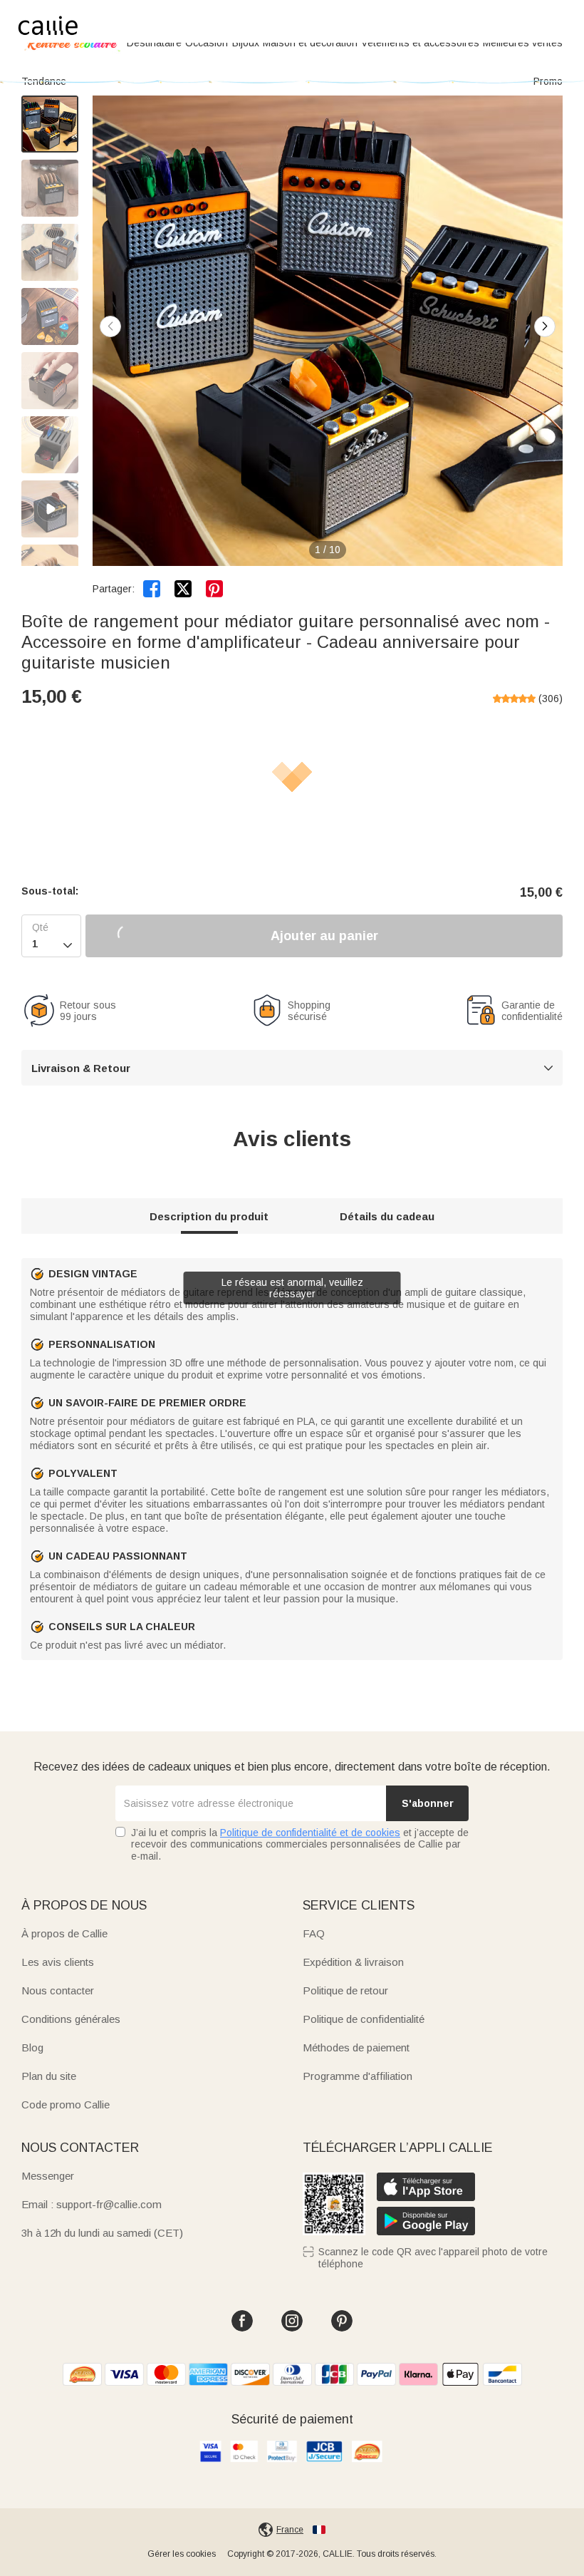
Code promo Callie (66, 2104)
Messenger (48, 2176)
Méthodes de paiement (356, 2047)
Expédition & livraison (353, 1962)
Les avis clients (58, 1962)
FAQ (314, 1933)
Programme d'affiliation (358, 2076)
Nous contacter (58, 1990)
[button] (545, 326)
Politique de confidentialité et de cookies (310, 1833)
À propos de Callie (64, 1933)
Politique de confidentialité (364, 2019)
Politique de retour (345, 1990)
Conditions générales (71, 2019)
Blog (32, 2047)
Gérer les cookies (182, 2554)
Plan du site (49, 2076)
